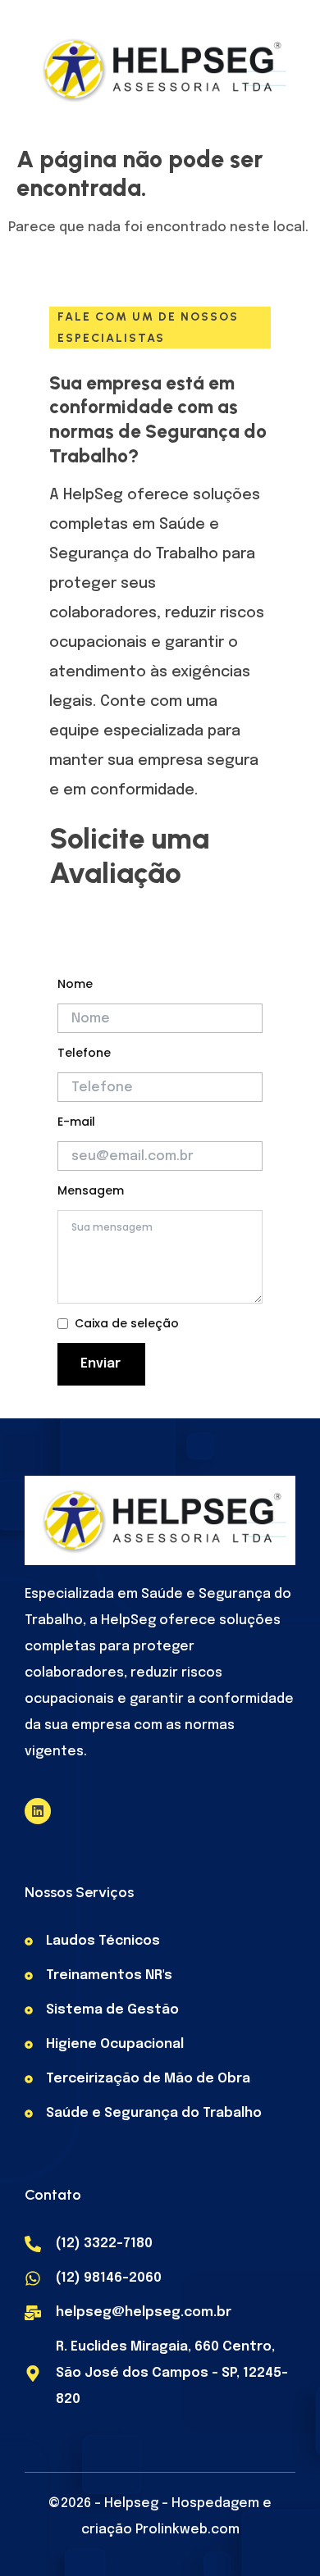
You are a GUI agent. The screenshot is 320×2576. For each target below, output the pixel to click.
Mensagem (91, 1190)
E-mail (76, 1122)
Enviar (101, 1364)
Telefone (84, 1053)
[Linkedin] (38, 1811)
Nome (75, 984)
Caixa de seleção (127, 1323)
